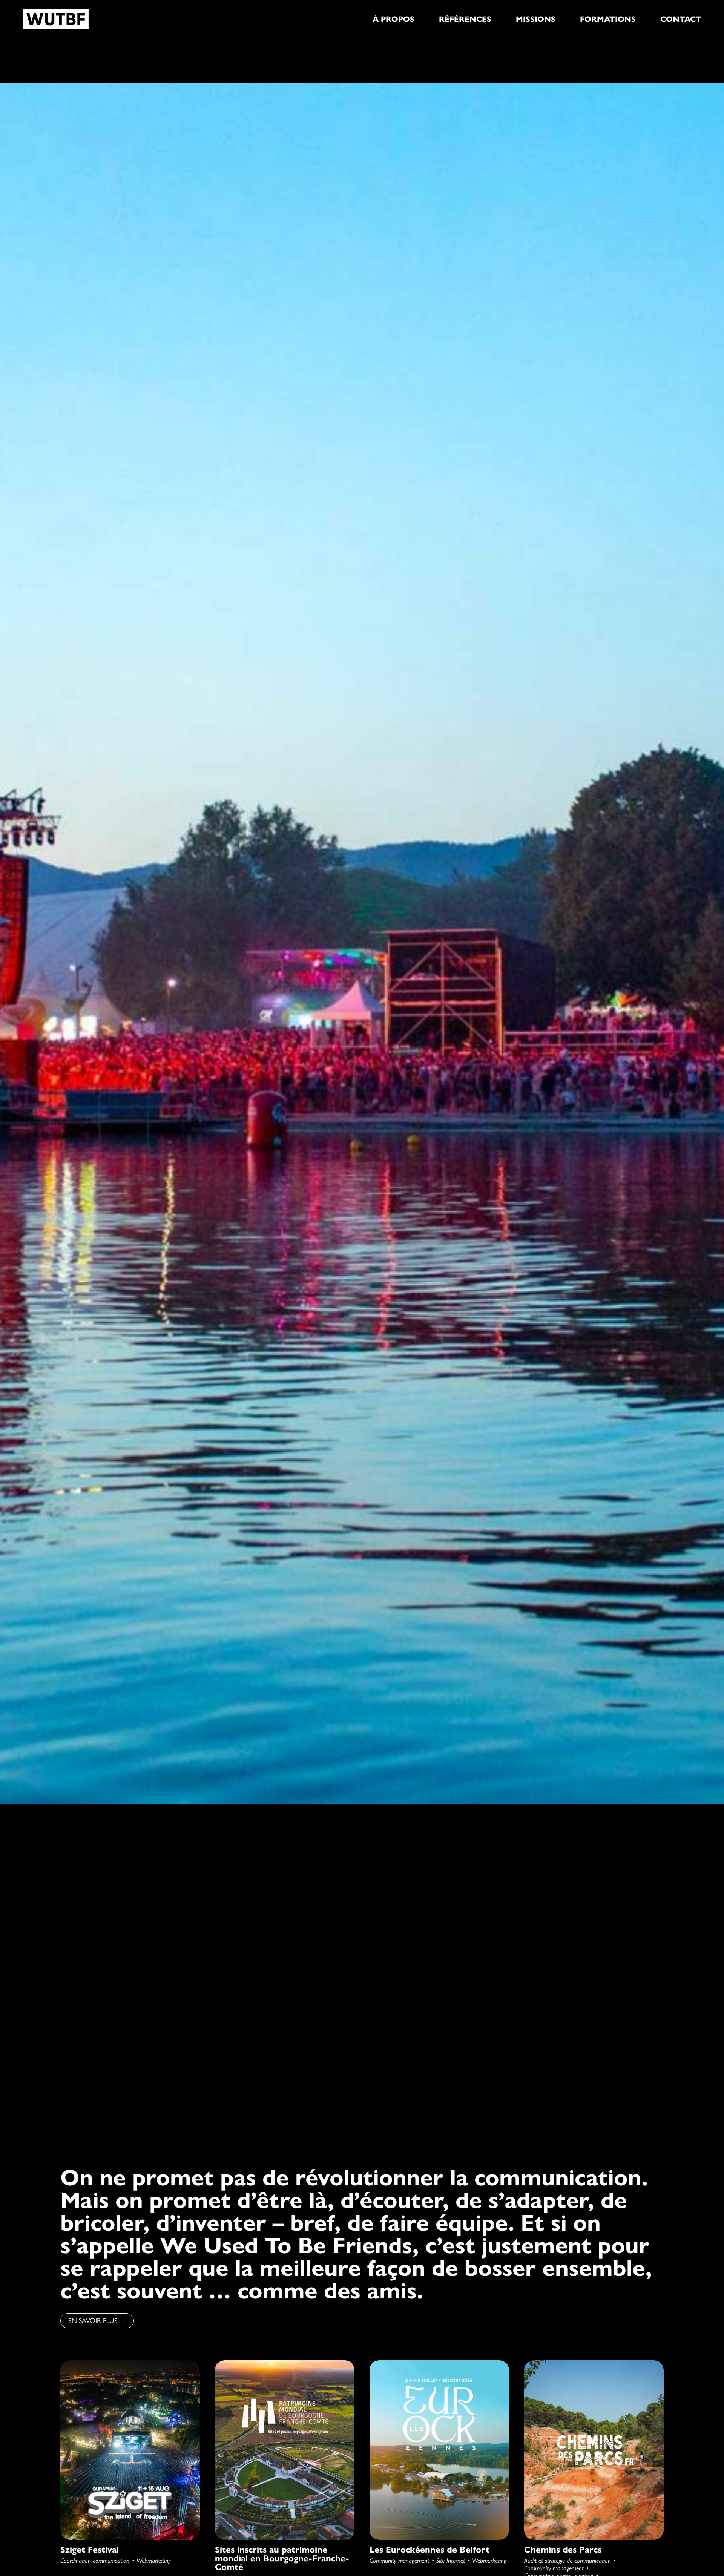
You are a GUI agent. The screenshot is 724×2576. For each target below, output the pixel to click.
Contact (681, 19)
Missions (536, 19)
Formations (608, 19)
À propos (393, 19)
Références (465, 19)
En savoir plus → (97, 2321)
